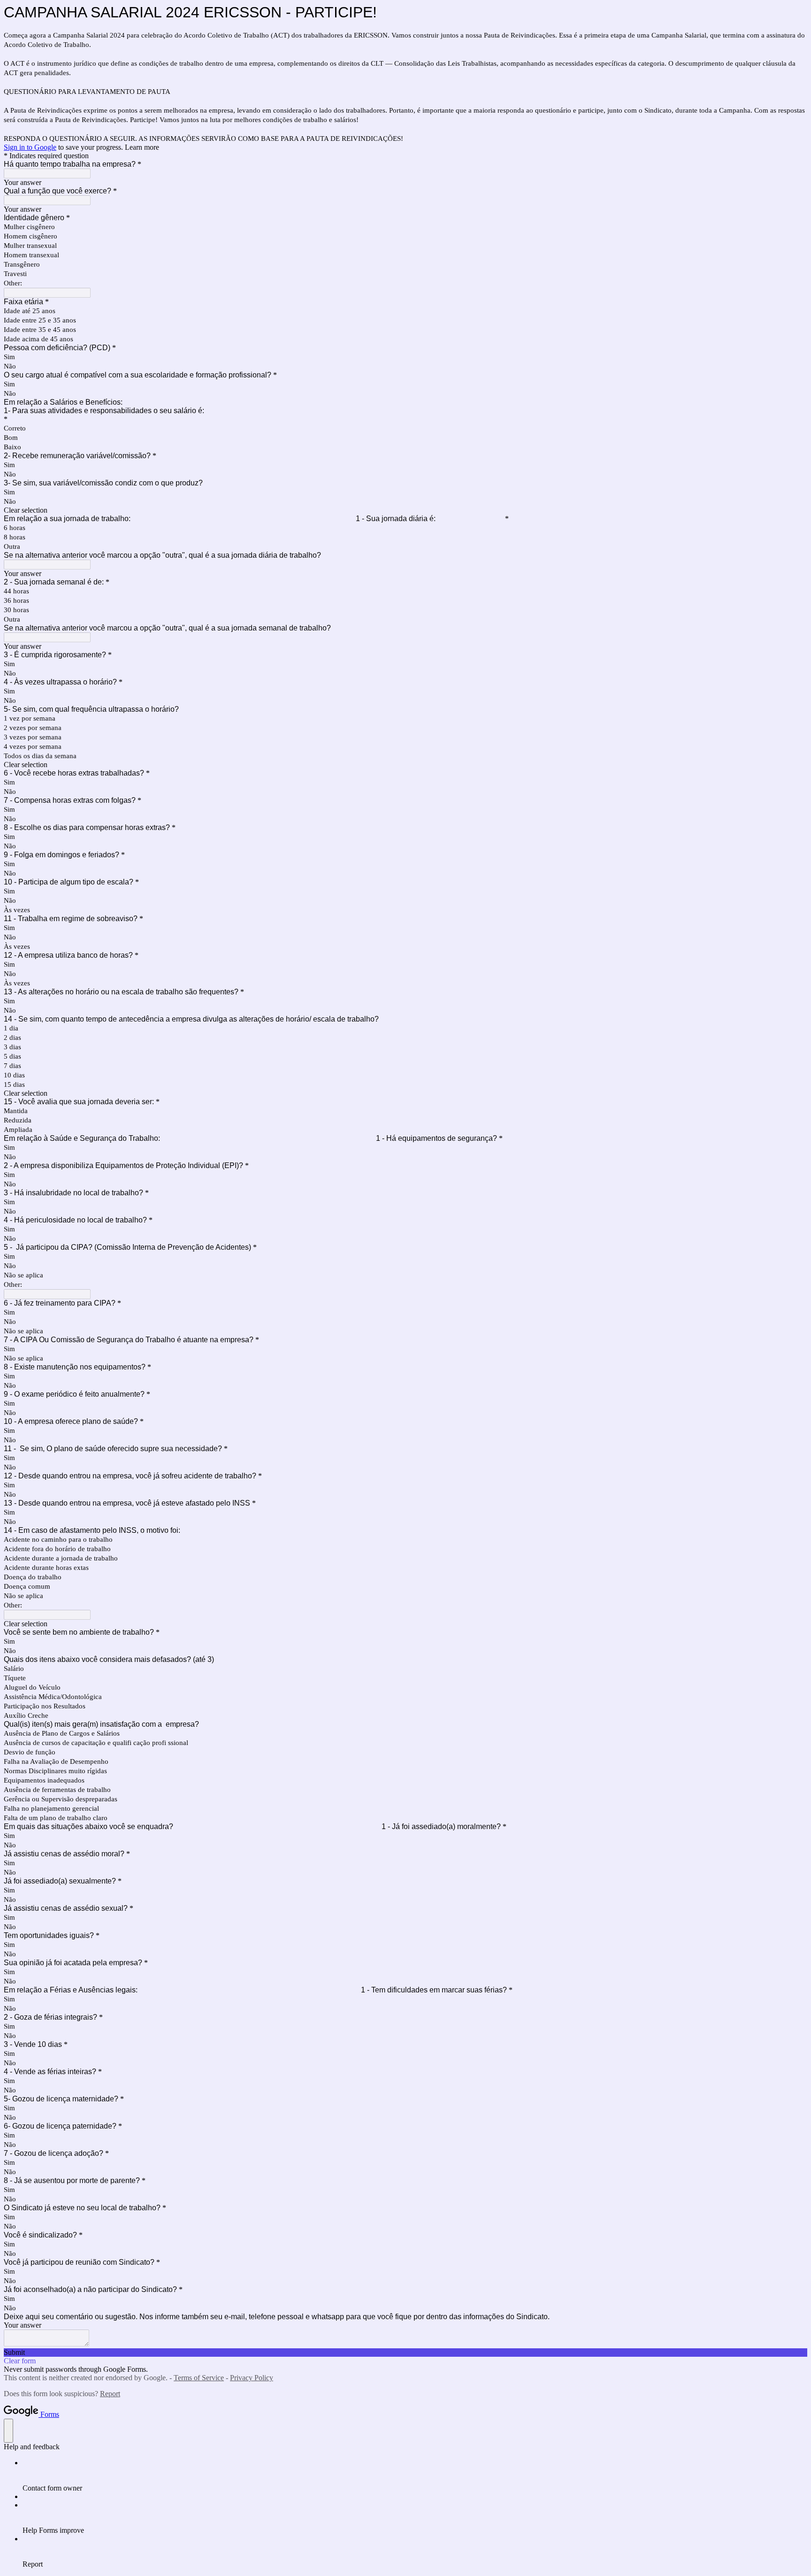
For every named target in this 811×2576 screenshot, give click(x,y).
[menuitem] (415, 2476)
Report (110, 2394)
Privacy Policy (252, 2378)
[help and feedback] (8, 2431)
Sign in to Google (30, 147)
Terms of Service (199, 2378)
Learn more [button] (142, 147)
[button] (405, 510)
